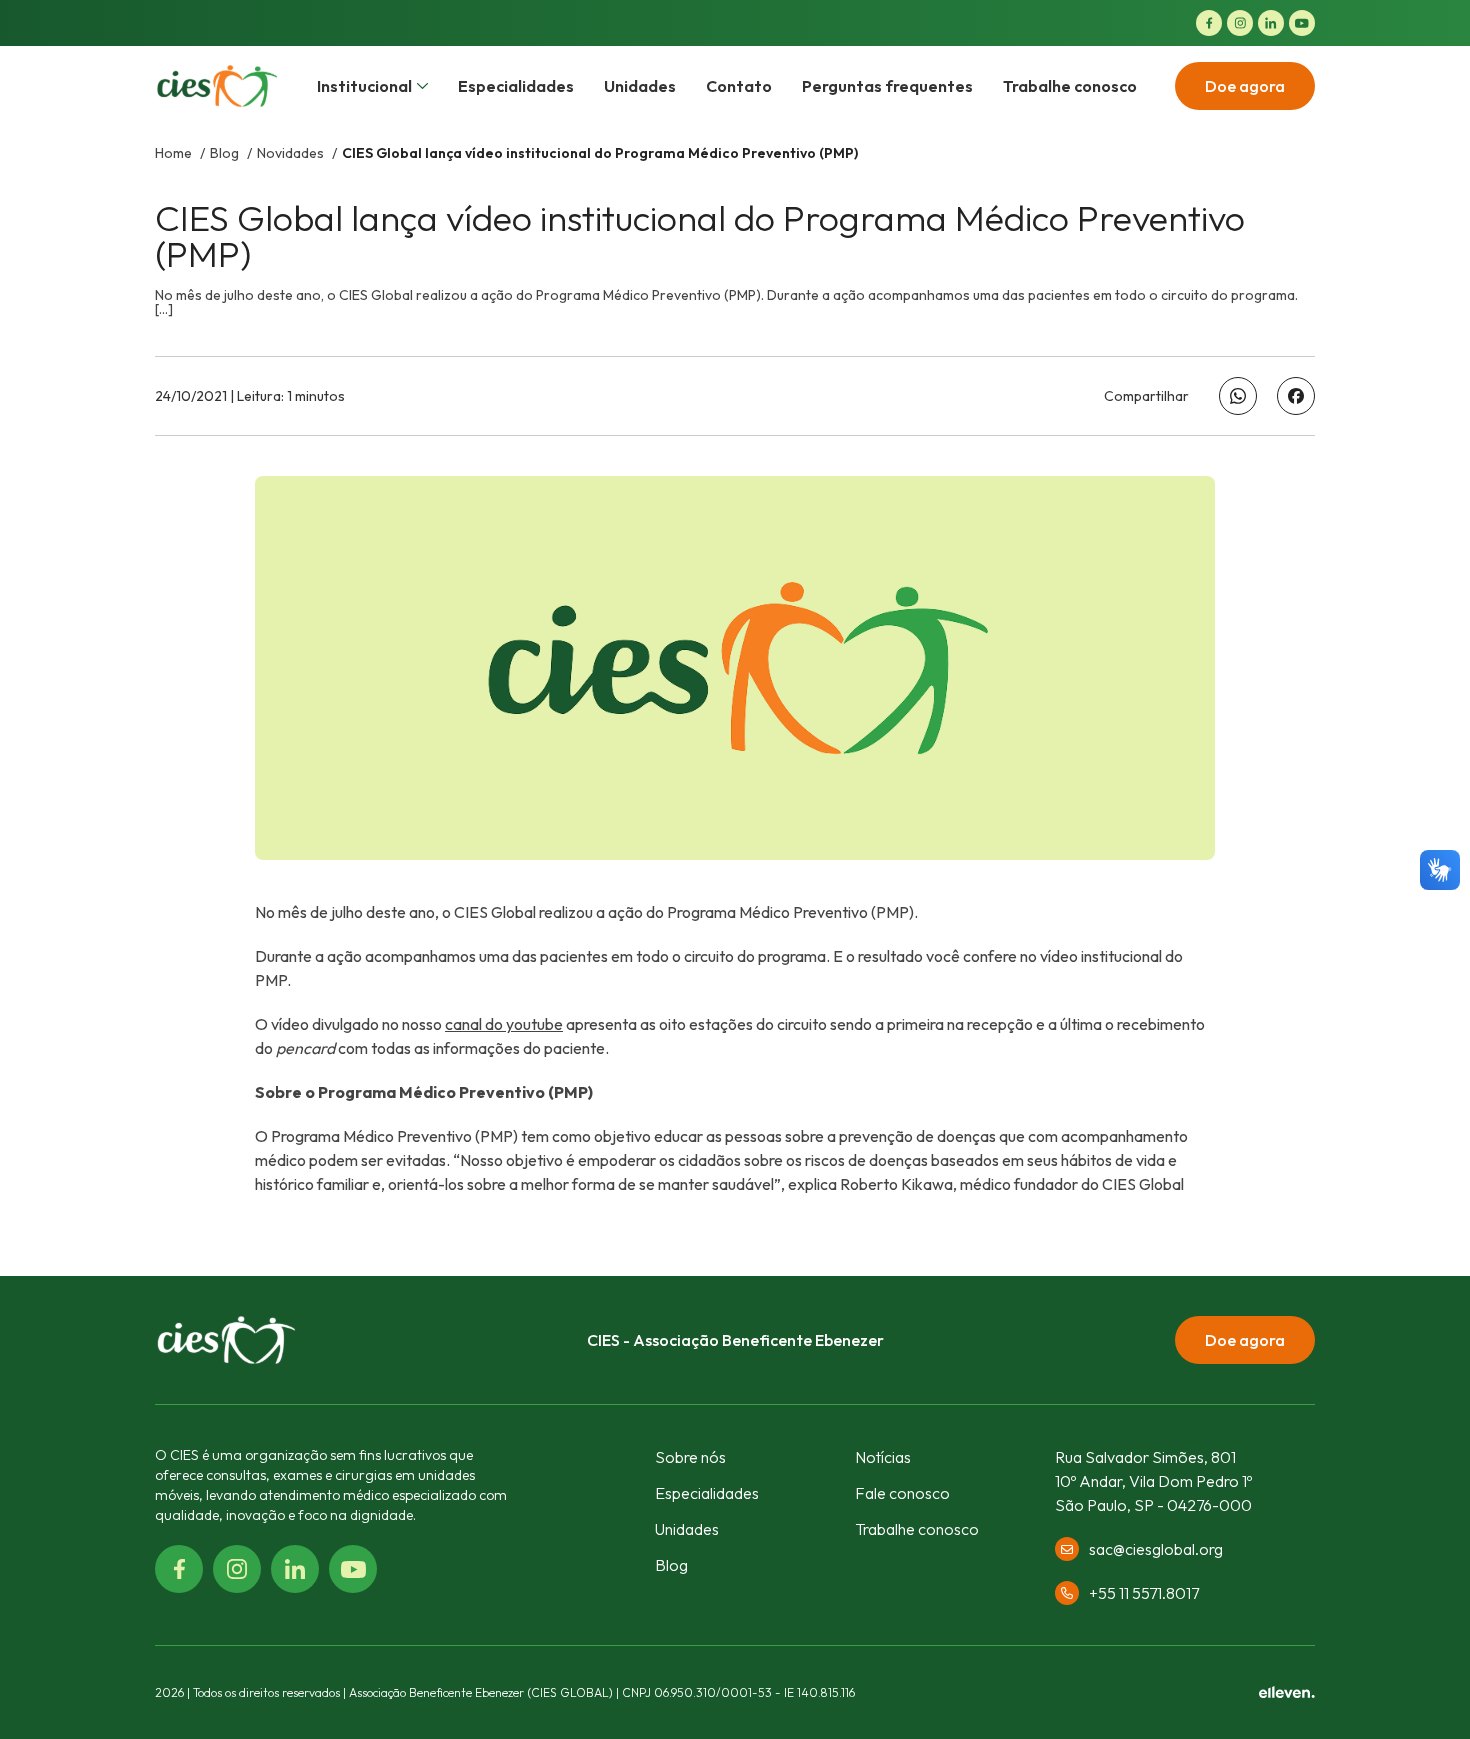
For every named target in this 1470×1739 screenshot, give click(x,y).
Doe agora (1245, 86)
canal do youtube (504, 1024)
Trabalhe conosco (1070, 86)
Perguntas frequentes (887, 86)
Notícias (883, 1457)
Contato (739, 86)
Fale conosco (902, 1493)
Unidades (640, 86)
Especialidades (516, 86)
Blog (226, 153)
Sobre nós (690, 1457)
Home (175, 153)
